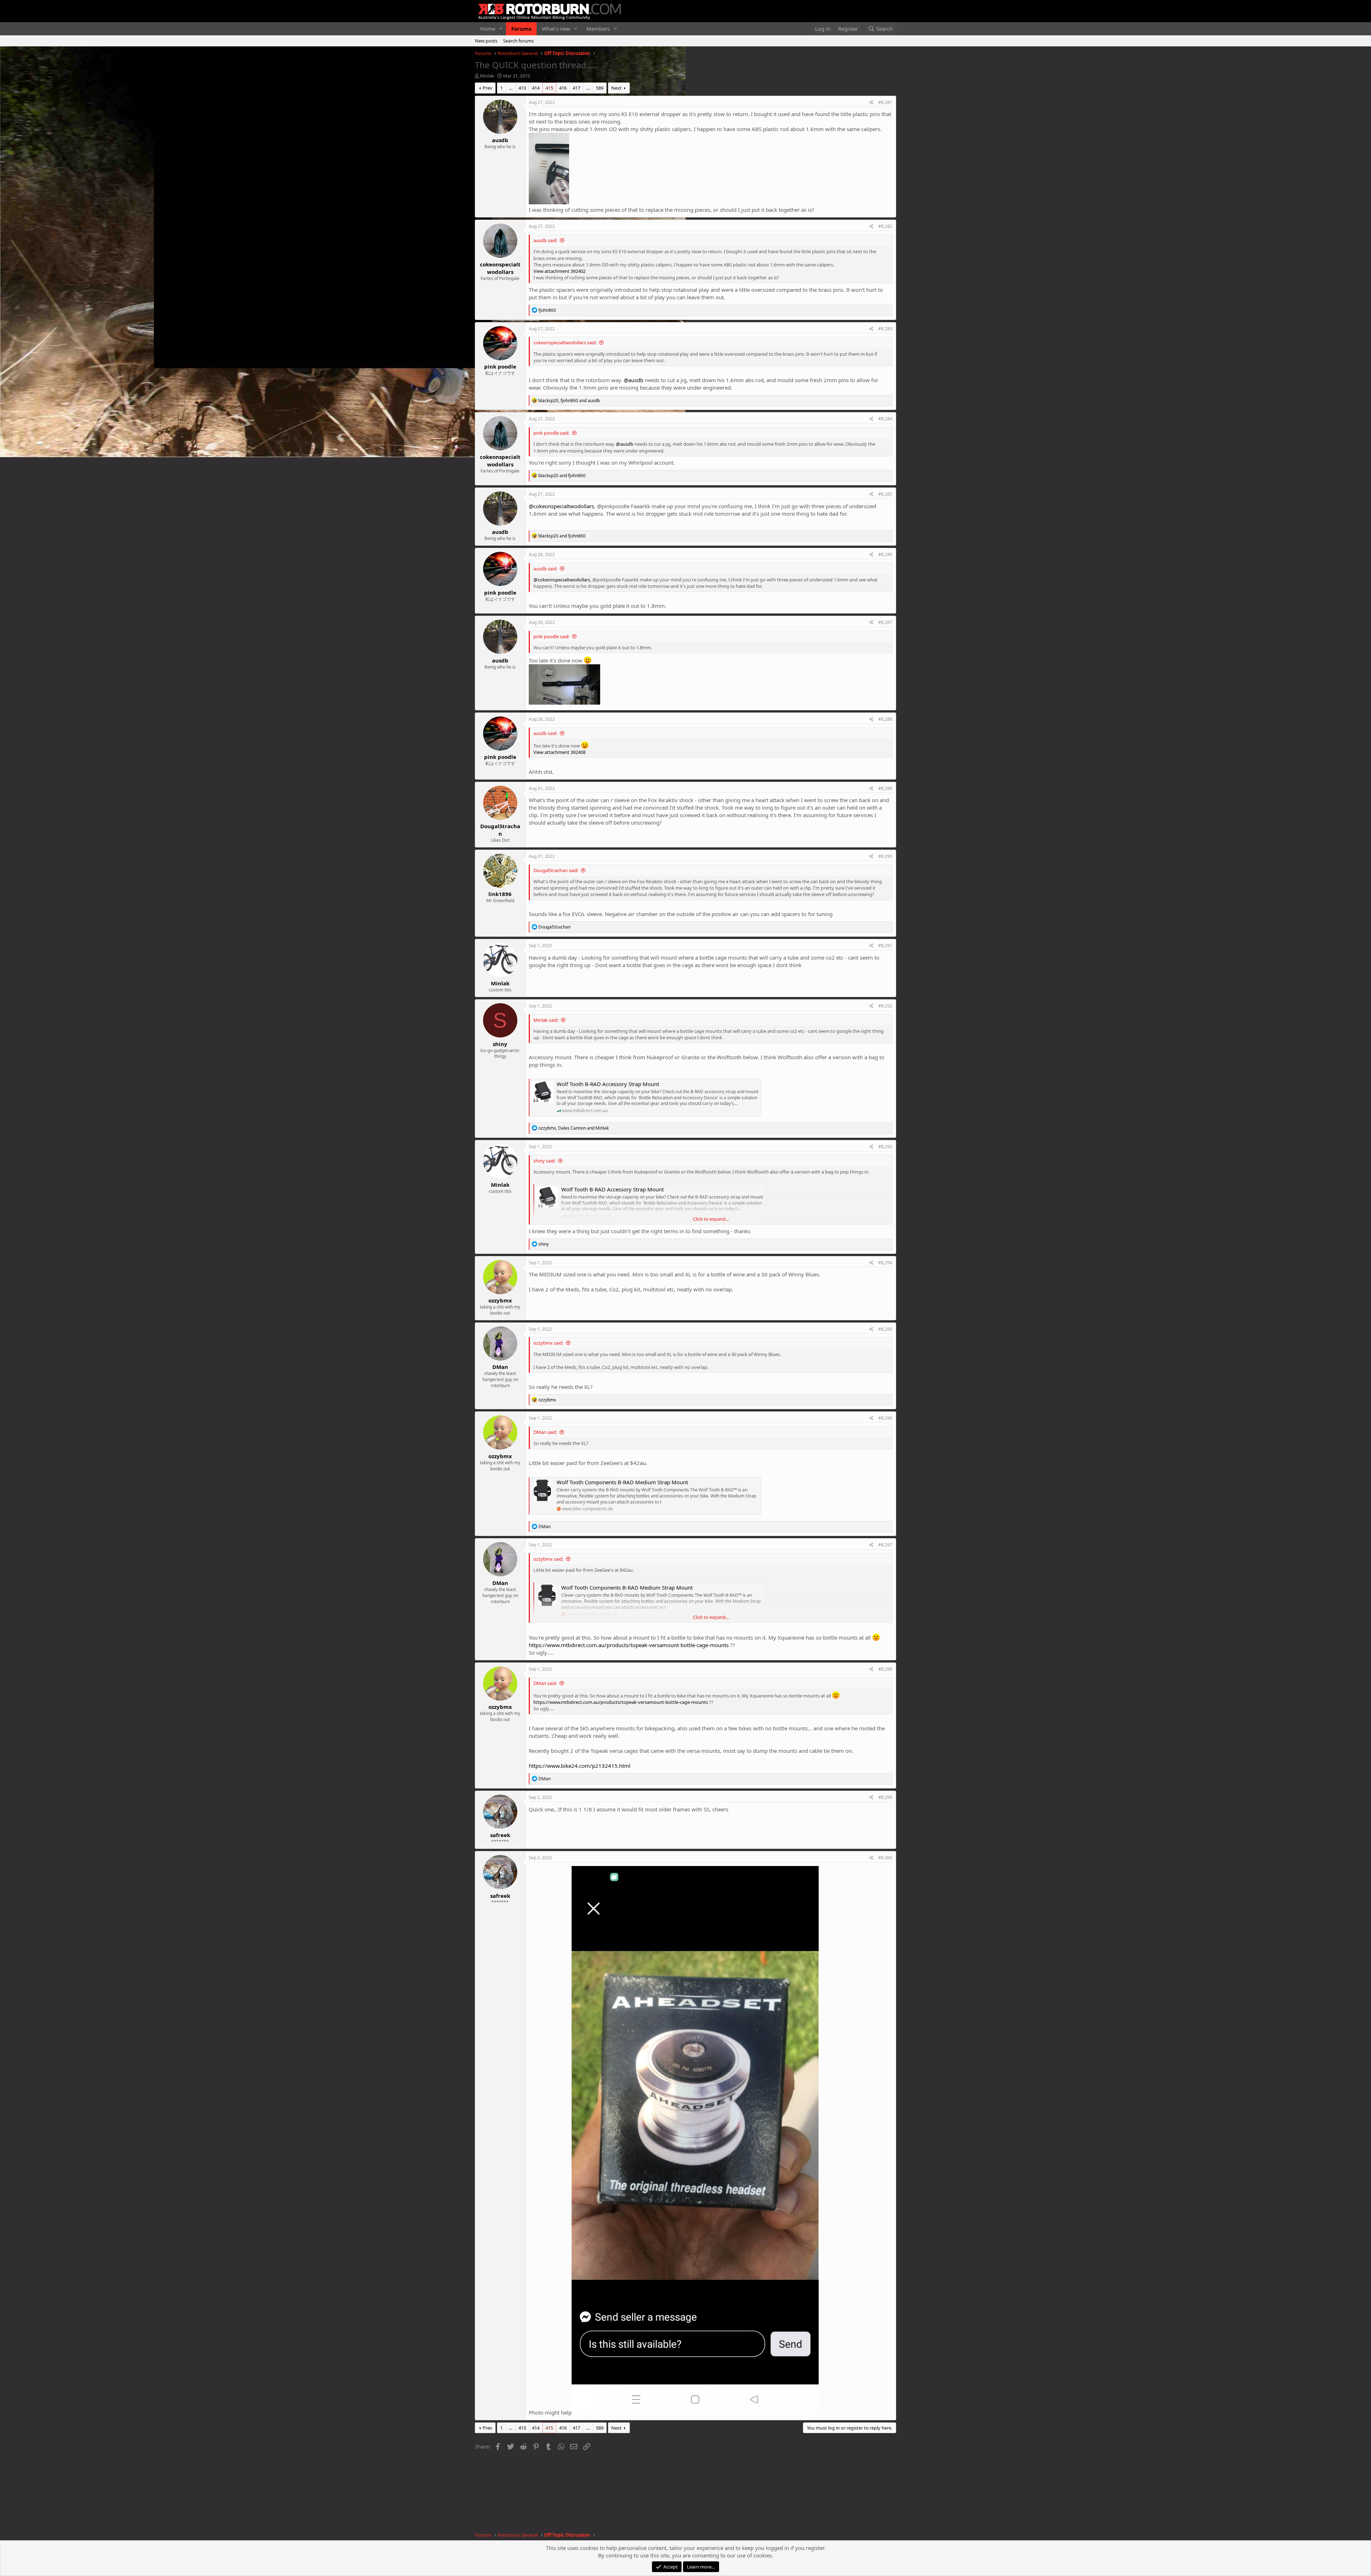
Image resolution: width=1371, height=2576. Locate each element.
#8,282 (885, 226)
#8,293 (885, 1147)
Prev (488, 88)
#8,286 (885, 554)
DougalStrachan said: (556, 870)
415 (549, 88)
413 (522, 88)
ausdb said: (545, 240)
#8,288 (885, 719)
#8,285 (885, 494)
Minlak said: (546, 1020)
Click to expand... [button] (711, 1219)
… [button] (511, 88)
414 (536, 88)
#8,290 (885, 856)
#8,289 (885, 788)
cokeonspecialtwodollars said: (565, 342)
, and (569, 401)
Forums (521, 29)
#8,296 (885, 1418)
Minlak (487, 76)
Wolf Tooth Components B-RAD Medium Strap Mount (622, 1482)
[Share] (871, 103)
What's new (556, 29)
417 (576, 88)
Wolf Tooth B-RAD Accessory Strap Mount (608, 1084)
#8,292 (885, 1006)
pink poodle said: (551, 433)
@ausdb (634, 380)
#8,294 (885, 1263)
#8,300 (885, 1858)
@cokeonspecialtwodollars (561, 506)
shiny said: (544, 1161)
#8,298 (885, 1669)
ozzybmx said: (548, 1343)
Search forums (518, 41)
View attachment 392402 (559, 271)
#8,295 (885, 1329)
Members (598, 29)
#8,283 (885, 329)
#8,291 (885, 946)
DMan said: (545, 1432)
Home (488, 29)
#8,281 (885, 102)
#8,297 (885, 1545)
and (562, 476)
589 (600, 88)
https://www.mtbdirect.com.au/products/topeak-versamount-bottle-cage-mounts (629, 1645)
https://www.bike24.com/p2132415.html (580, 1766)
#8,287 (885, 622)
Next (616, 88)
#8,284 (885, 419)
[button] (501, 29)
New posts (486, 41)
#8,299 (885, 1797)
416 (563, 88)
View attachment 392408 (559, 752)
